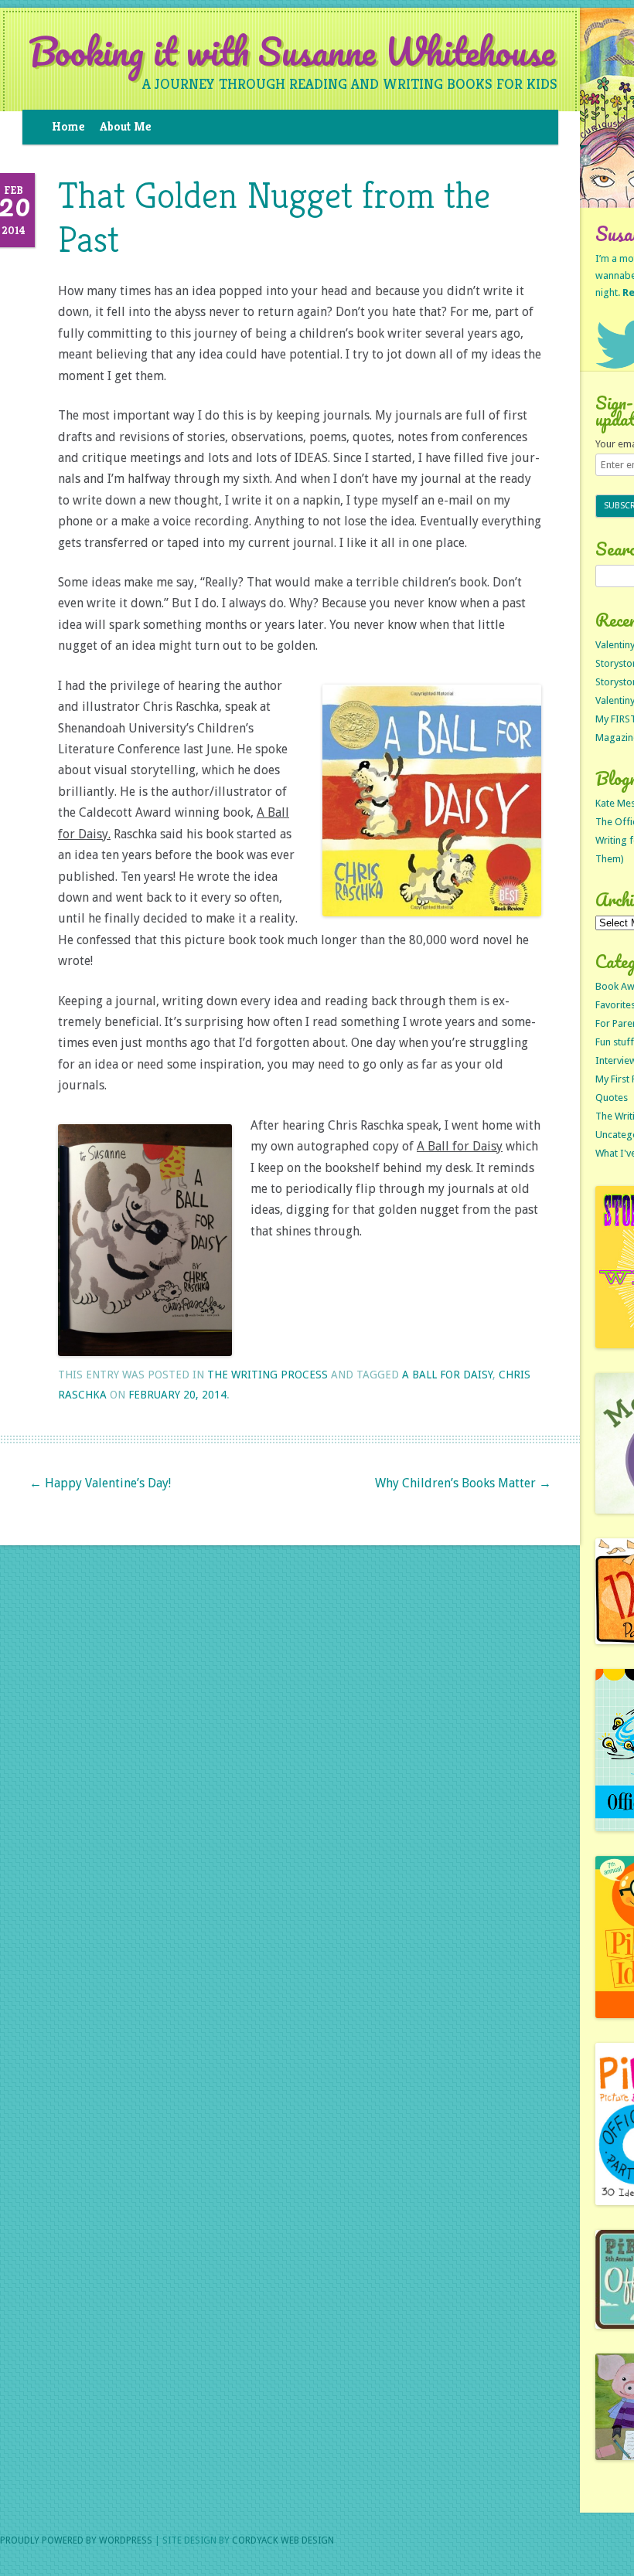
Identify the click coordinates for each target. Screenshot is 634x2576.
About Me (125, 126)
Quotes (612, 1098)
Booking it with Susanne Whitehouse (292, 52)
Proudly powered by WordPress (76, 2540)
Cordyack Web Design (283, 2540)
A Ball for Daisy (447, 1375)
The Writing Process (268, 1375)
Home (68, 126)
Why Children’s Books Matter (463, 1483)
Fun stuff (615, 1042)
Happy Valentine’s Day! (100, 1483)
